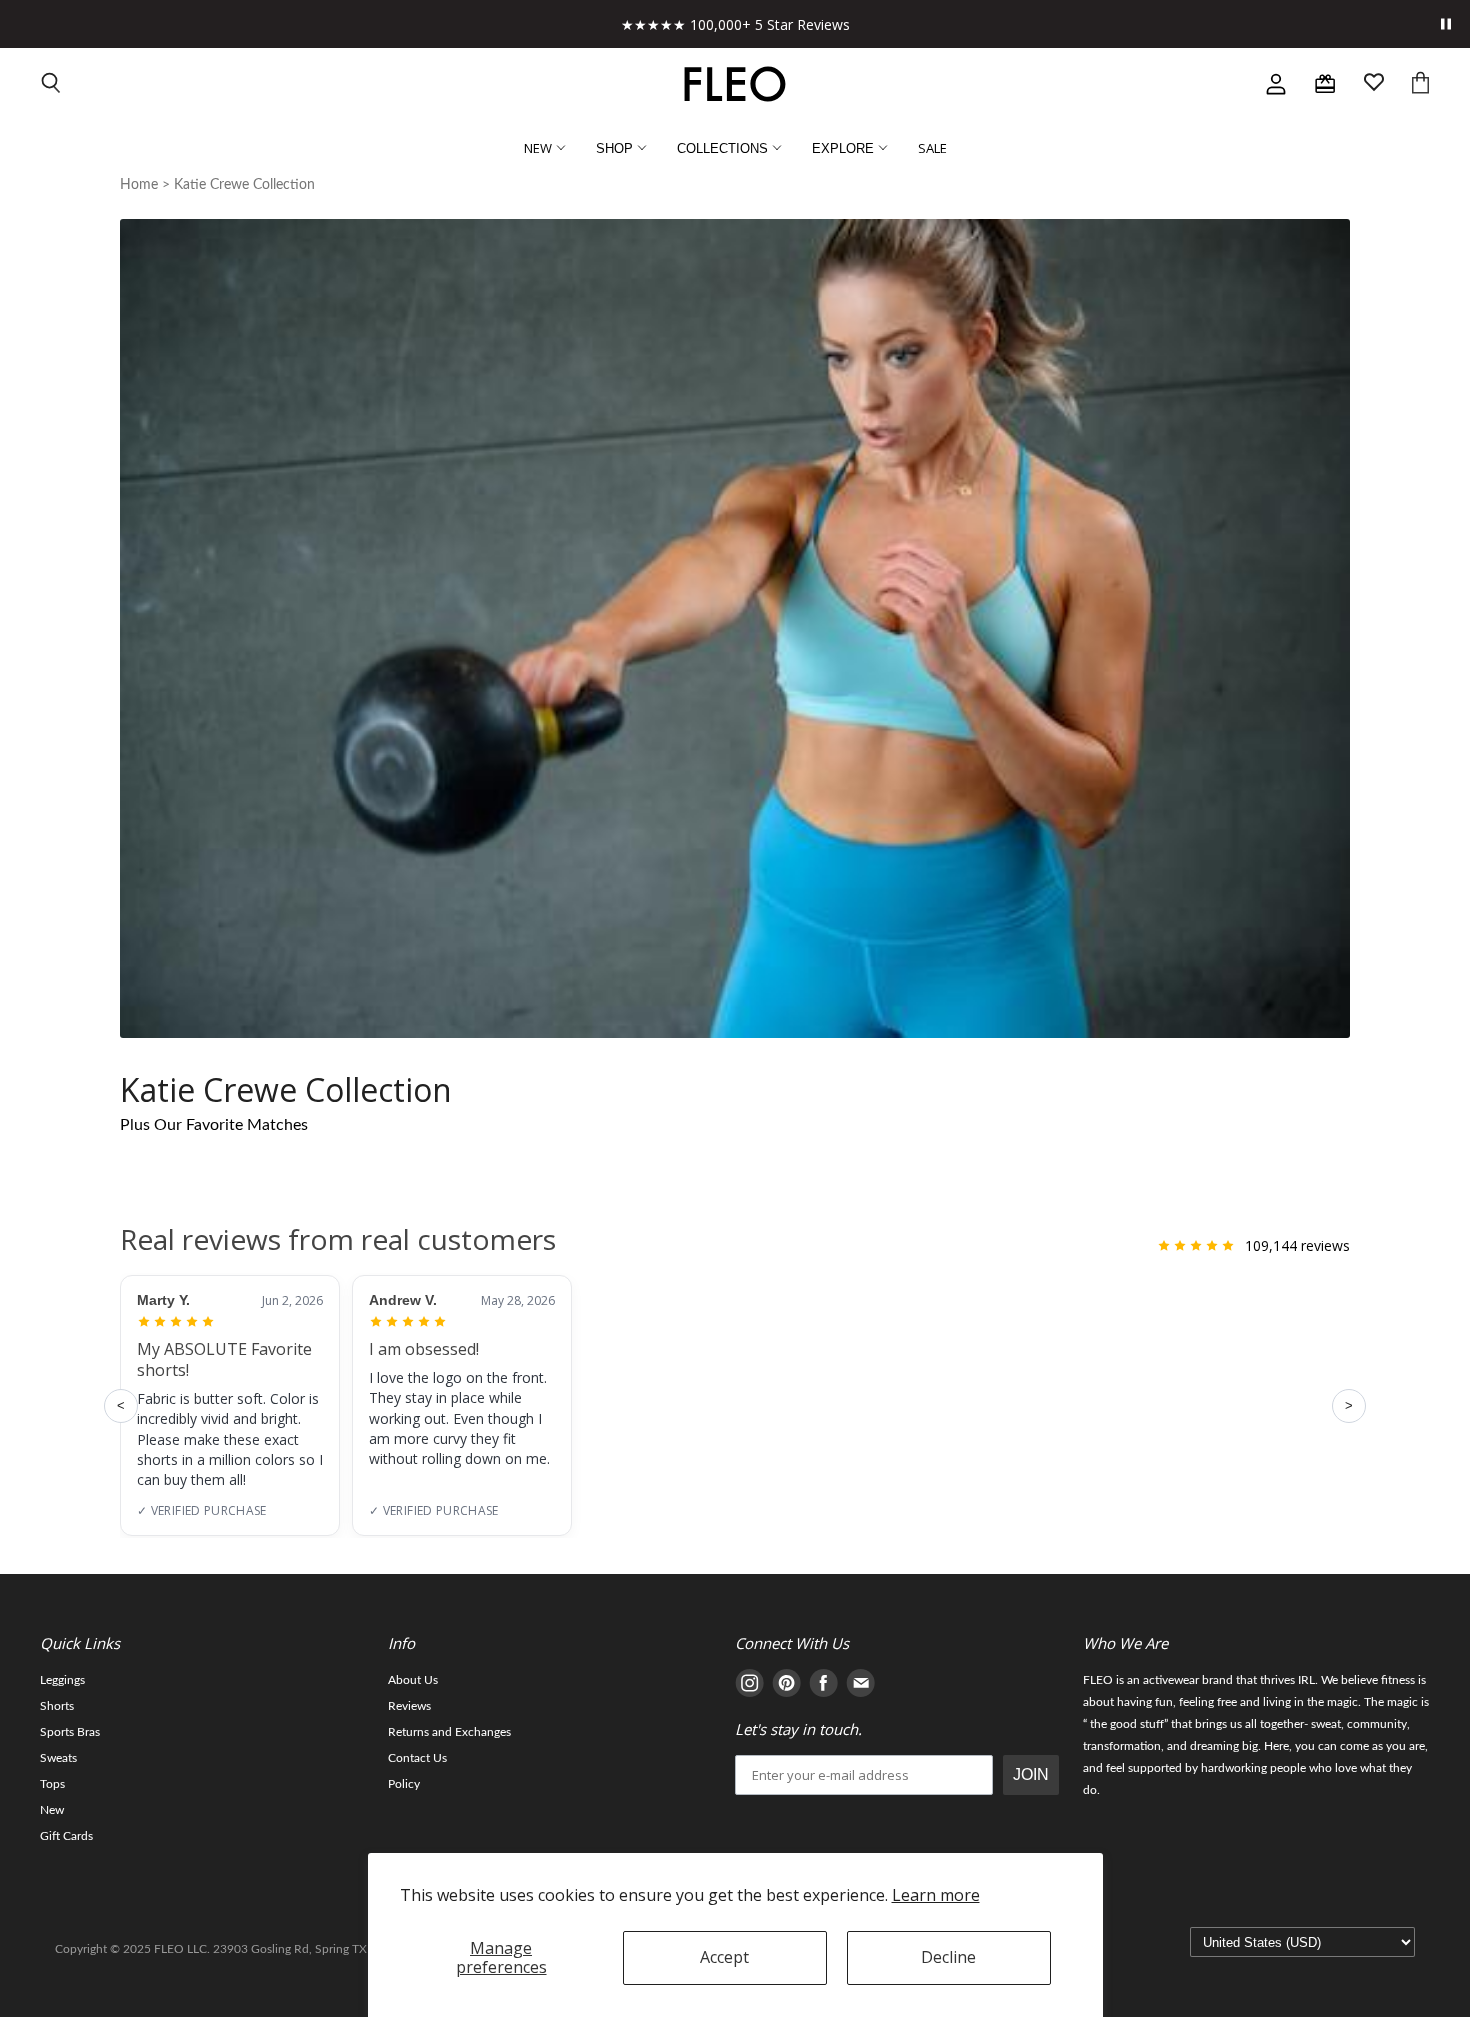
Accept (724, 1957)
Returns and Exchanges (449, 1732)
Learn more (936, 1895)
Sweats (58, 1758)
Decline (948, 1957)
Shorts (57, 1706)
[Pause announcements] (1446, 24)
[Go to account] (1276, 84)
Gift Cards (66, 1836)
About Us (413, 1680)
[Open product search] (52, 84)
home (139, 185)
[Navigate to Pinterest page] (786, 1686)
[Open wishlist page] (1374, 84)
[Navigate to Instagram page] (749, 1686)
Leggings (62, 1680)
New (52, 1810)
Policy (404, 1784)
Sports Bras (70, 1732)
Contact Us (417, 1758)
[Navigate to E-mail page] (860, 1686)
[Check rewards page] (1325, 84)
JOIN (1031, 1774)
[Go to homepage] (735, 84)
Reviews (409, 1706)
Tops (52, 1784)
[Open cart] (1420, 84)
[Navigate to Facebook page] (823, 1686)
